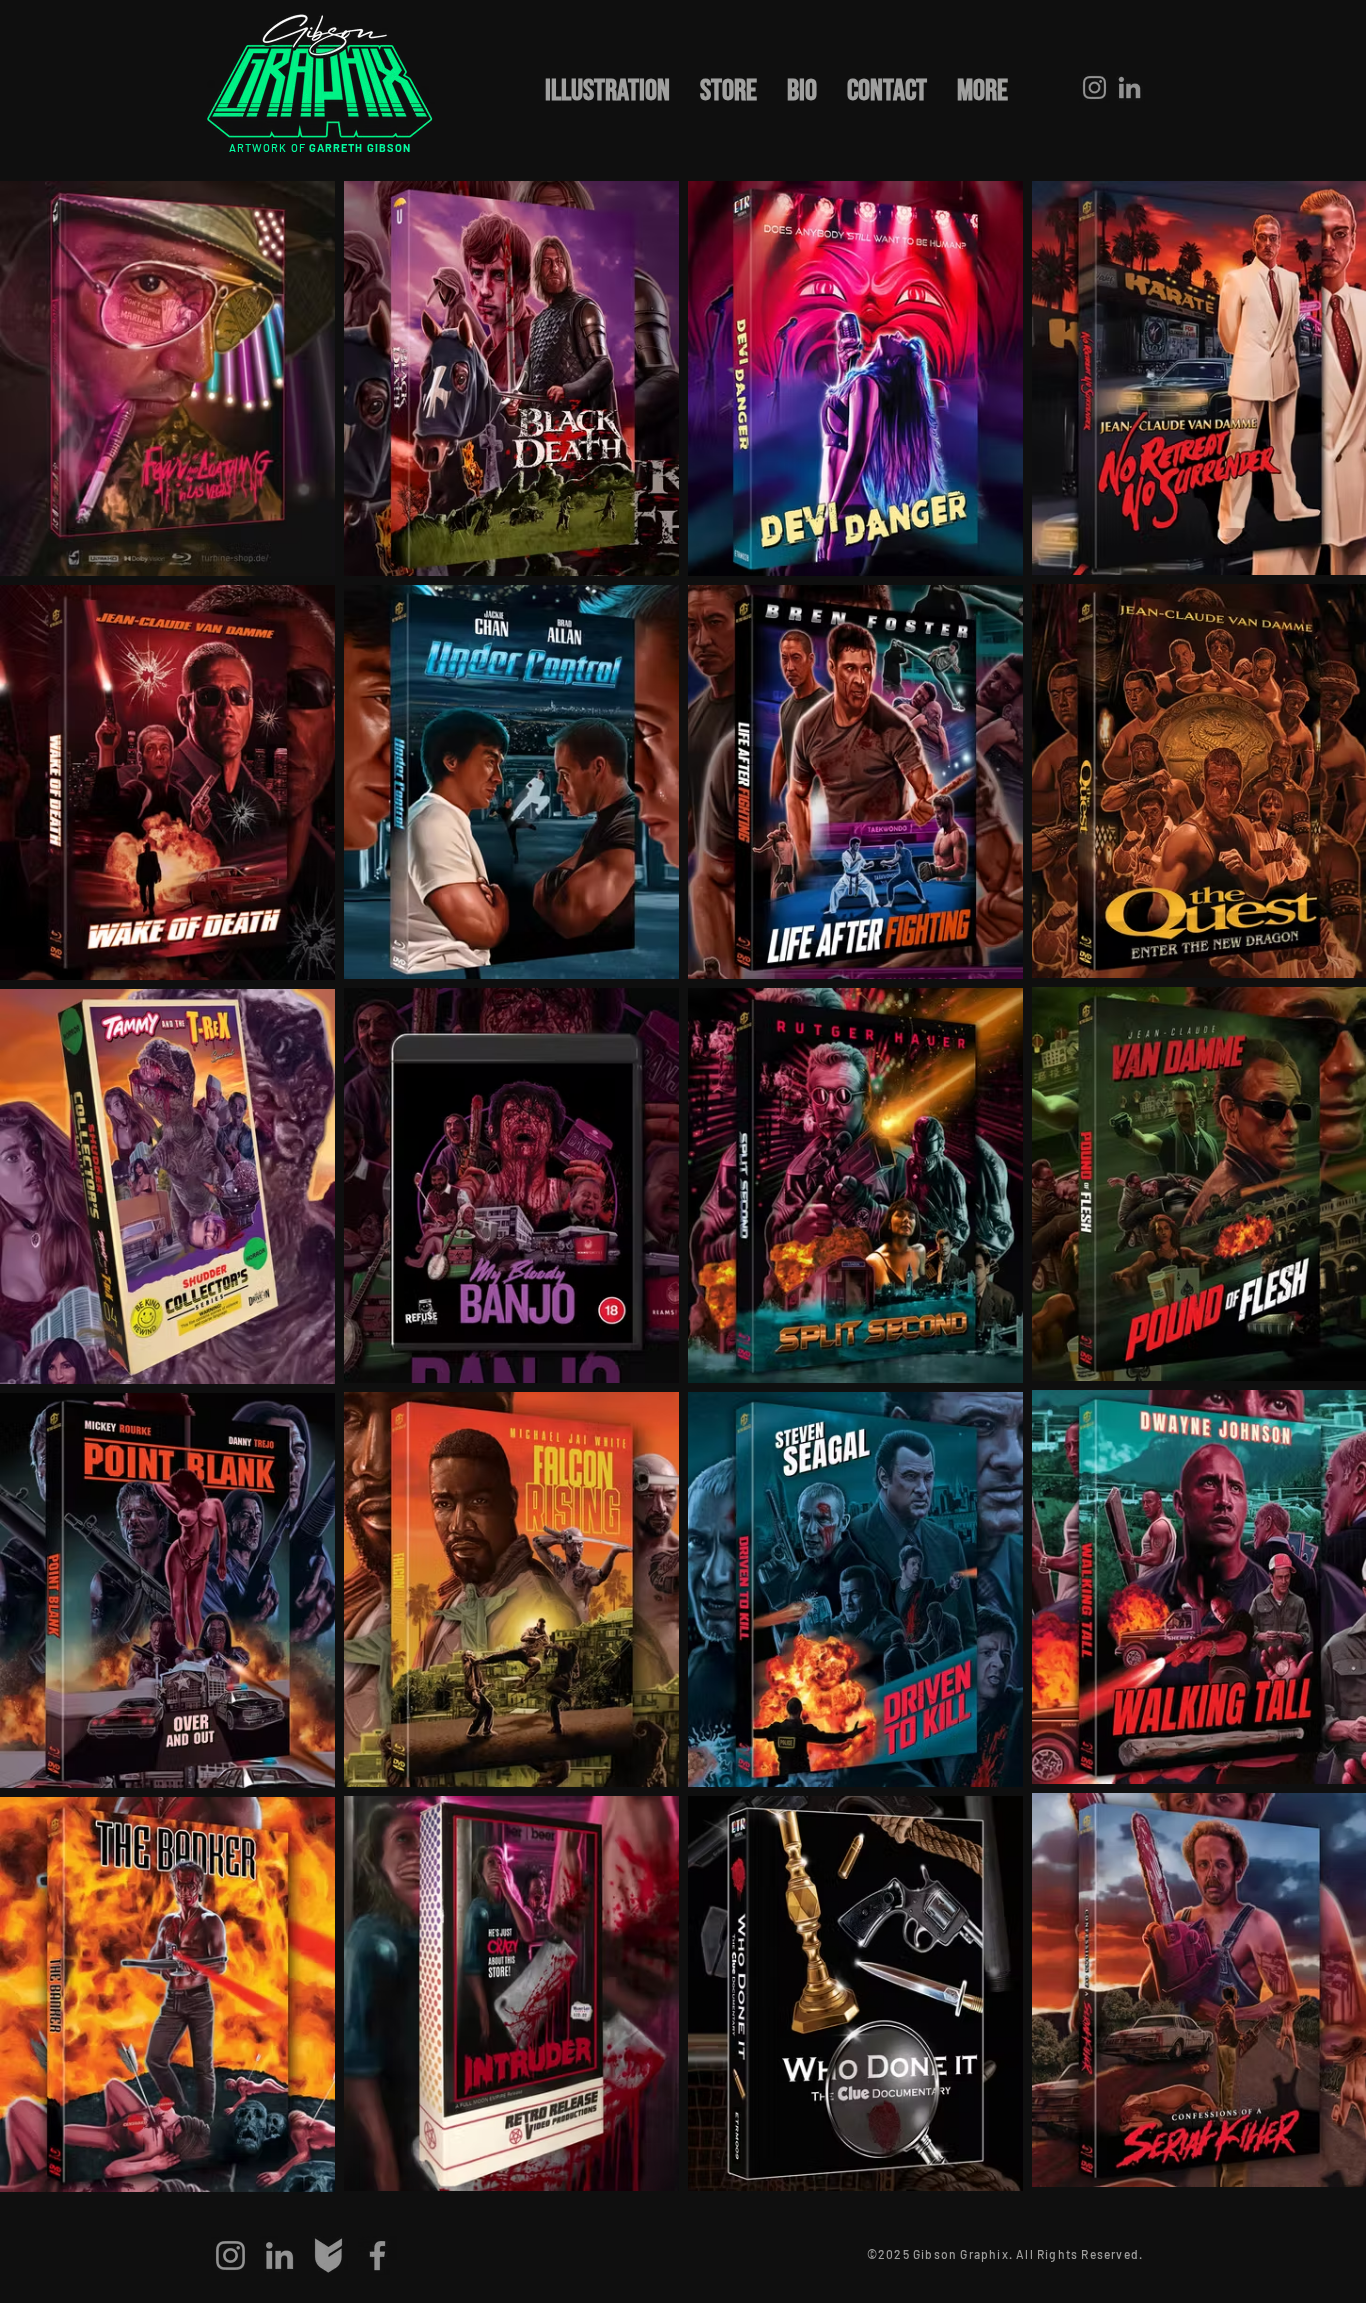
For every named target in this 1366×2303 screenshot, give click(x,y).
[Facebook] (377, 2255)
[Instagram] (1094, 87)
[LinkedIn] (1129, 87)
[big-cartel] (328, 2255)
